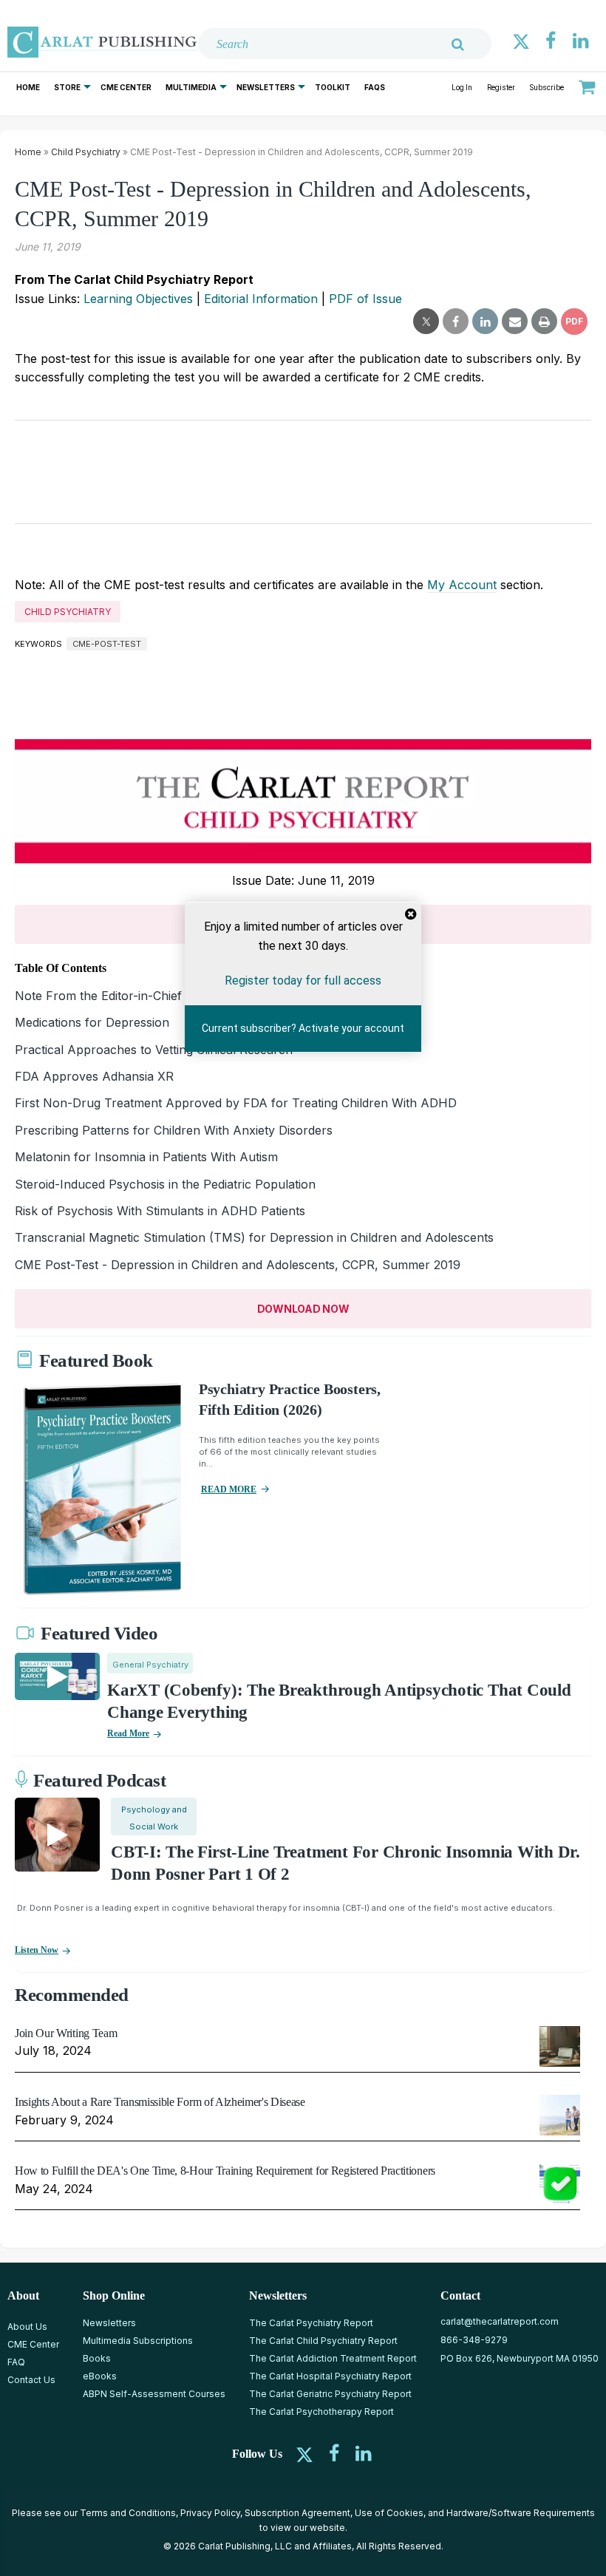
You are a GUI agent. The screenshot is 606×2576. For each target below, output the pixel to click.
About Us (27, 2327)
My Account (462, 585)
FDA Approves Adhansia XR (94, 1076)
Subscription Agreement (297, 2513)
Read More (128, 1733)
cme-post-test (107, 644)
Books (97, 2358)
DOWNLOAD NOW (303, 1309)
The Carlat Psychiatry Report (311, 2323)
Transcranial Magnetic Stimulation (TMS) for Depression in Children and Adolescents (254, 1237)
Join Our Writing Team (66, 2033)
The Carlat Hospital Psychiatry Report (330, 2376)
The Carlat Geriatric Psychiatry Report (330, 2394)
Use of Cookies (389, 2513)
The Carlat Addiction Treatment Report (333, 2358)
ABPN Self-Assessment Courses (154, 2394)
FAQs (375, 87)
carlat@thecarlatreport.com (500, 2321)
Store (67, 87)
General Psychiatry (150, 1665)
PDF (574, 321)
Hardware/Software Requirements (521, 2513)
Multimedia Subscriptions (138, 2341)
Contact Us (31, 2380)
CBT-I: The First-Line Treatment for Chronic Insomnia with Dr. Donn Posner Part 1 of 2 (345, 1863)
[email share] (515, 322)
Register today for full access (303, 981)
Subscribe (547, 88)
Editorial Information (261, 299)
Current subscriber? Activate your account (303, 1028)
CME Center (126, 87)
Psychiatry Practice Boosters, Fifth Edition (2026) (290, 1399)
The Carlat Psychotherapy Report (321, 2412)
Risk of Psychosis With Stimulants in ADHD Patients (160, 1211)
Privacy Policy (210, 2513)
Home (28, 87)
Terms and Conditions (128, 2513)
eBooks (100, 2376)
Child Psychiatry (86, 152)
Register (501, 88)
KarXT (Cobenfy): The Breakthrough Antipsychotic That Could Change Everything (339, 1701)
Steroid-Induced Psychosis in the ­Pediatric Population (165, 1184)
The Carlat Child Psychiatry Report (323, 2341)
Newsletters (266, 87)
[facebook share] (456, 322)
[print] (544, 322)
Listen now (37, 1950)
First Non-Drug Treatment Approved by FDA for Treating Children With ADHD (236, 1103)
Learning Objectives (138, 299)
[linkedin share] (485, 322)
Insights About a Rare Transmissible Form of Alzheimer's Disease (160, 2102)
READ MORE (229, 1489)
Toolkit (333, 87)
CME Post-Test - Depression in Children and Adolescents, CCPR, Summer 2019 (238, 1265)
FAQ (16, 2362)
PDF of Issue (365, 299)
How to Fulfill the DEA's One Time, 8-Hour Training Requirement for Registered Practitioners (225, 2171)
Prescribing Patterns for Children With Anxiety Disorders (174, 1130)
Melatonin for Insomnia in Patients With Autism (146, 1157)
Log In (462, 88)
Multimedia (191, 87)
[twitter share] (426, 322)
